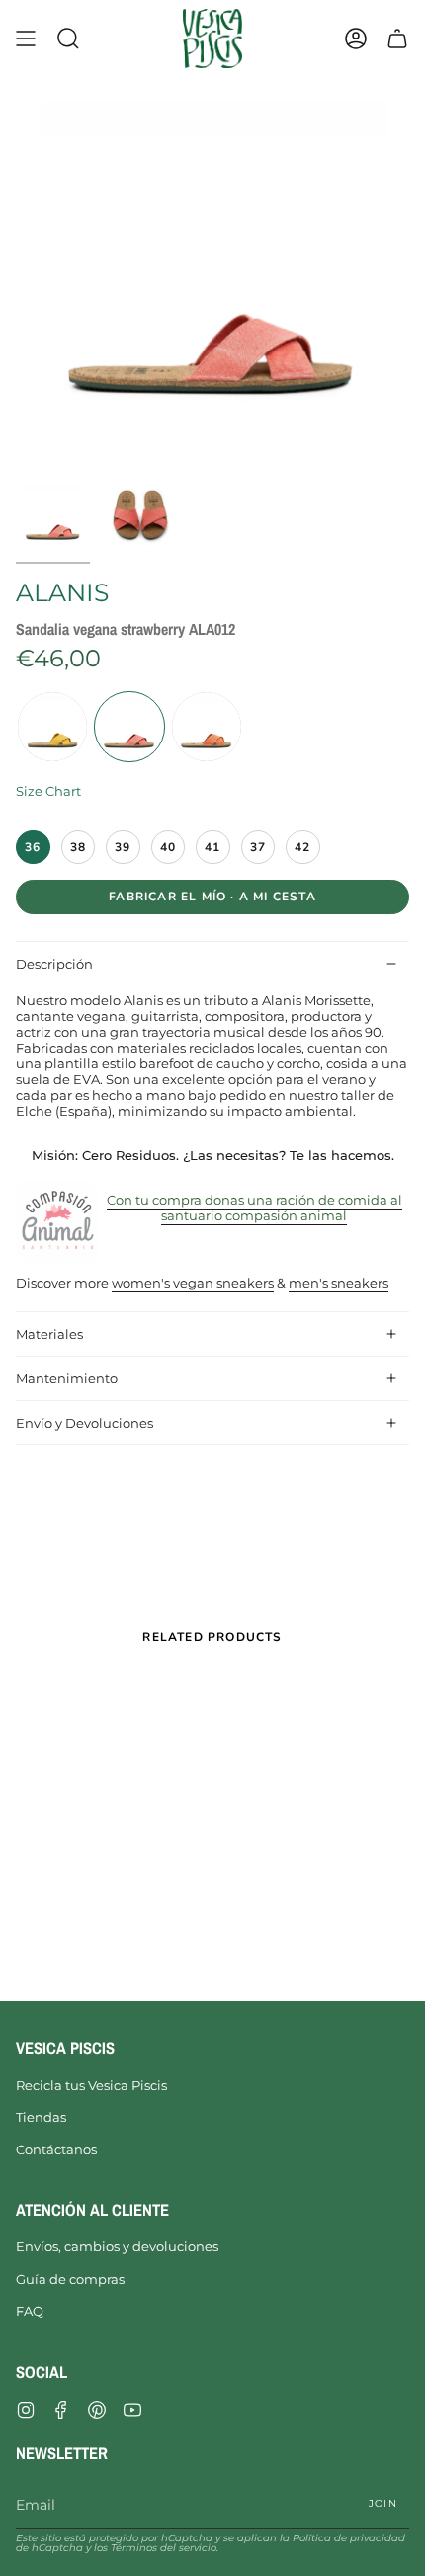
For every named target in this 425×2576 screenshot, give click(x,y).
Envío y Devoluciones (85, 1423)
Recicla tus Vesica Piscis (91, 2085)
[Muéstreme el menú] (26, 39)
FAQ (30, 2311)
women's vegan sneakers (193, 1283)
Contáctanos (56, 2149)
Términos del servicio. (165, 2548)
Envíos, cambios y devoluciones (117, 2246)
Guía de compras (70, 2279)
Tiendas (41, 2117)
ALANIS (62, 592)
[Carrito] (397, 39)
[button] (68, 39)
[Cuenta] (356, 39)
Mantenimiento (67, 1378)
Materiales (49, 1334)
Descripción (54, 964)
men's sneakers (339, 1283)
